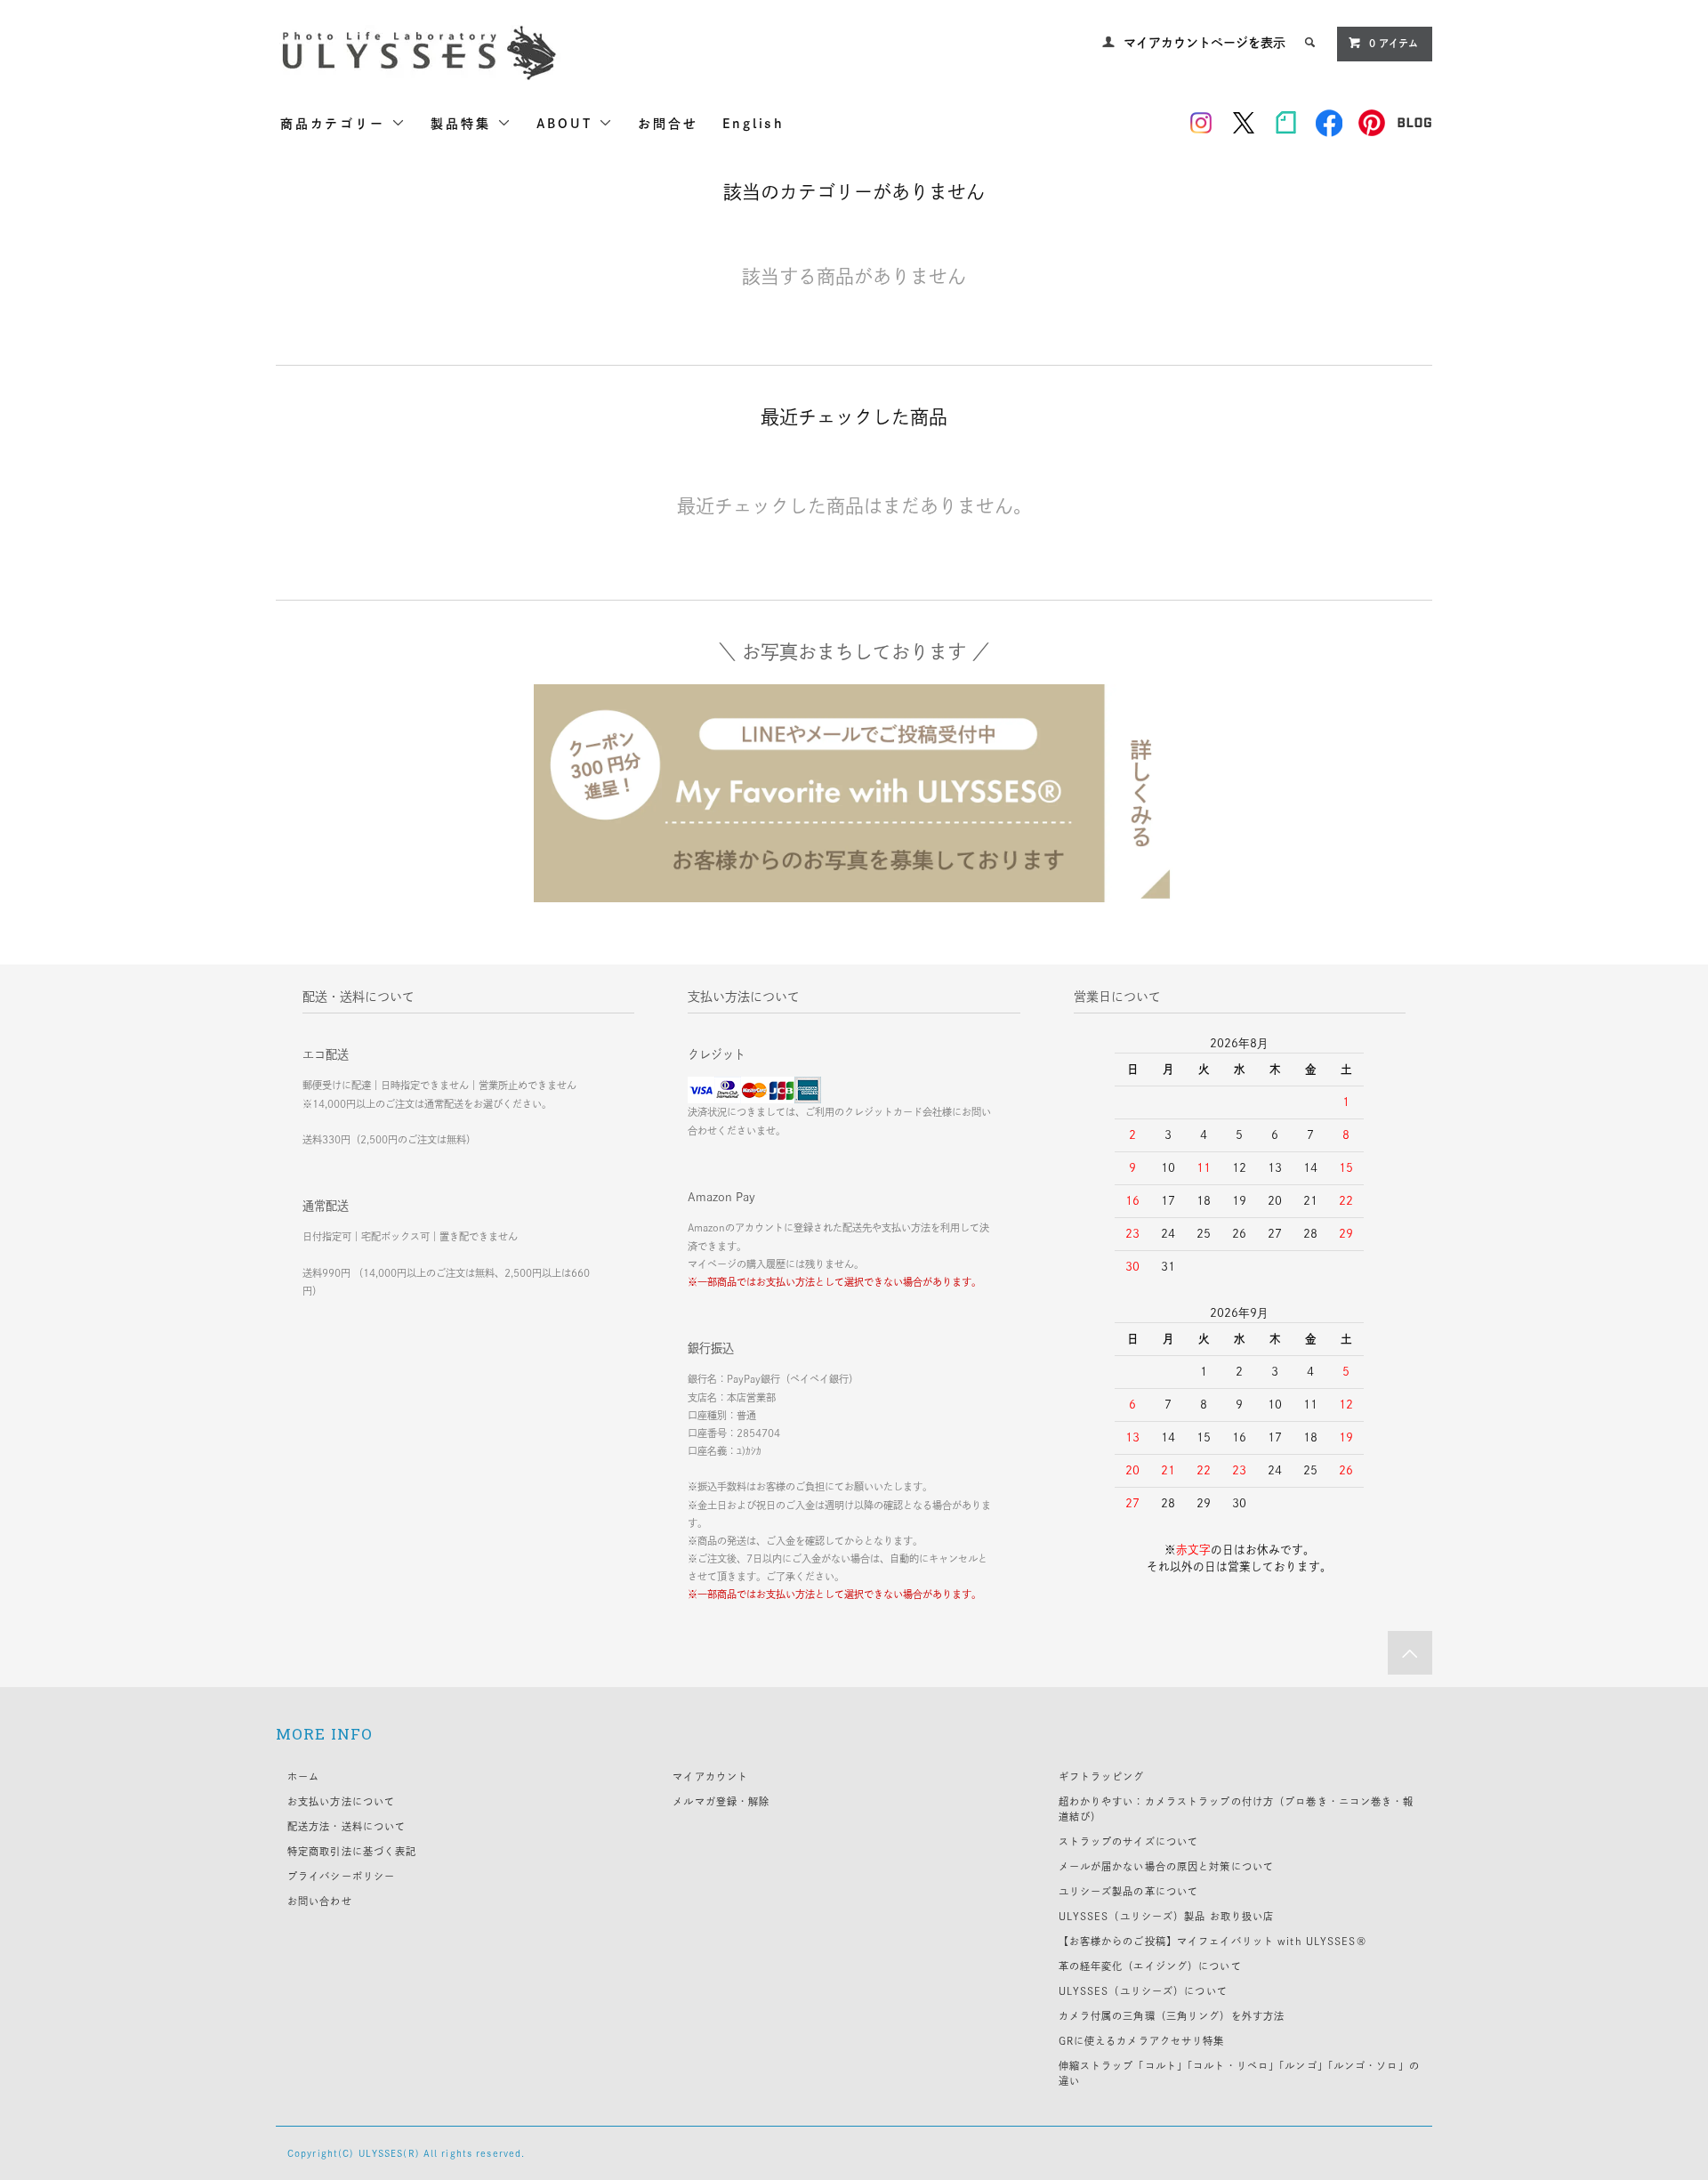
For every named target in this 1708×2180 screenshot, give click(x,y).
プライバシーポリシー (341, 1876)
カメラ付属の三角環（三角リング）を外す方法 (1172, 2016)
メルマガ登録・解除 (721, 1801)
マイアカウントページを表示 (1204, 43)
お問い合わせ (320, 1901)
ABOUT (568, 124)
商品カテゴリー (336, 124)
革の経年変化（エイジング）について (1150, 1966)
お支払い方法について (341, 1801)
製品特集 (464, 124)
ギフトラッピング (1102, 1776)
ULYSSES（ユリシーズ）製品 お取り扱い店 (1167, 1916)
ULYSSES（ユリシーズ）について (1143, 1991)
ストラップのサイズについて (1129, 1841)
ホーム (303, 1776)
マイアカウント (710, 1776)
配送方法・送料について (346, 1826)
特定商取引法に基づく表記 (352, 1851)
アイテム (1394, 43)
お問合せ (668, 124)
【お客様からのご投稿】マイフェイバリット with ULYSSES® (1213, 1941)
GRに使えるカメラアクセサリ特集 (1142, 2041)
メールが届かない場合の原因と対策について (1166, 1866)
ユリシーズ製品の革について (1129, 1891)
